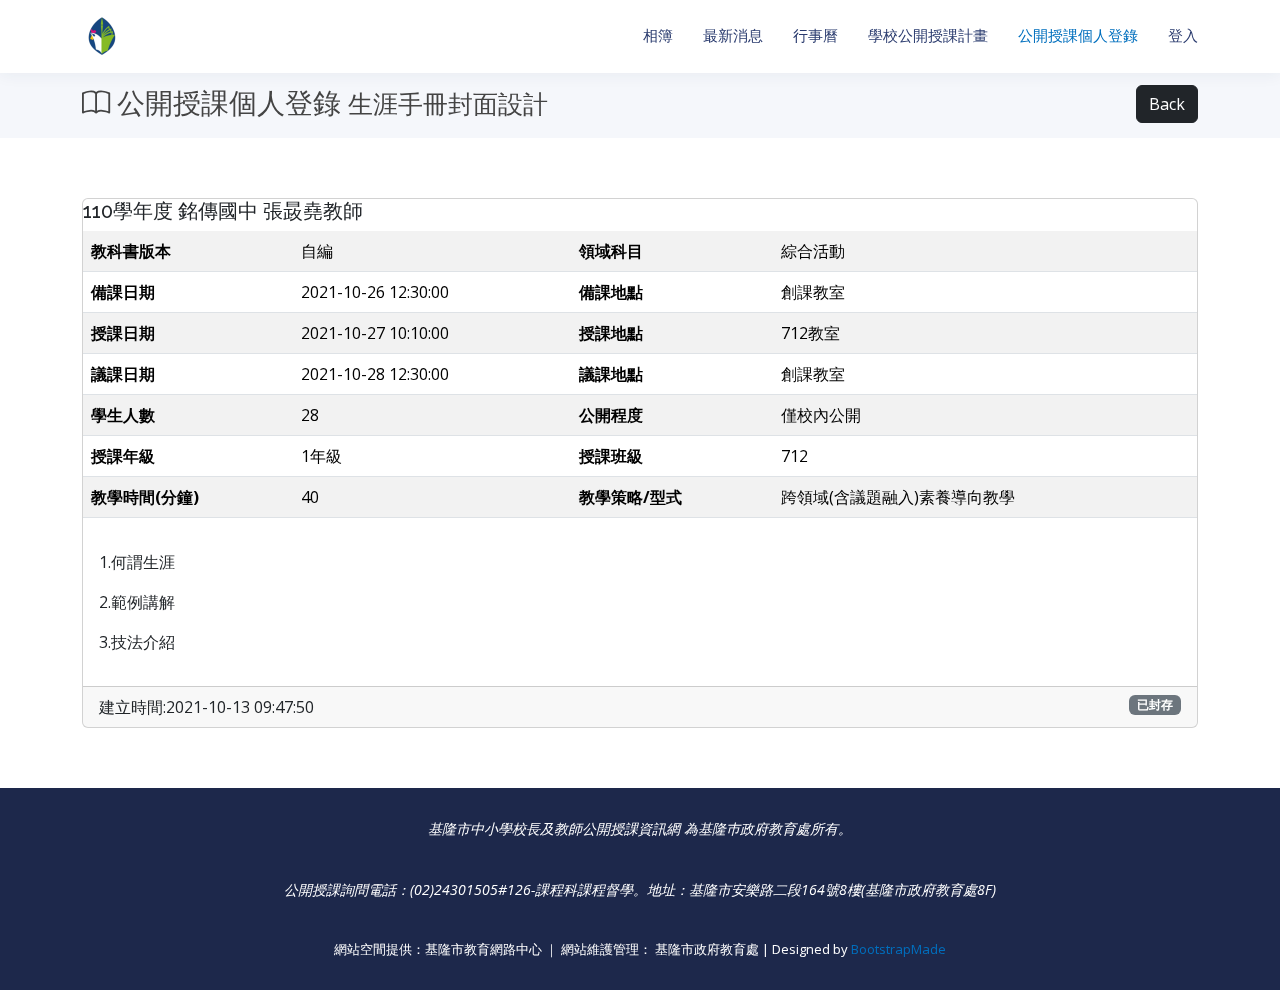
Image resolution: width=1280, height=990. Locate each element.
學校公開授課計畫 (928, 35)
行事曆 (815, 35)
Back (1167, 104)
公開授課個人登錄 (1078, 35)
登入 (1183, 35)
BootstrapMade (898, 949)
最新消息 (733, 35)
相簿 (658, 35)
